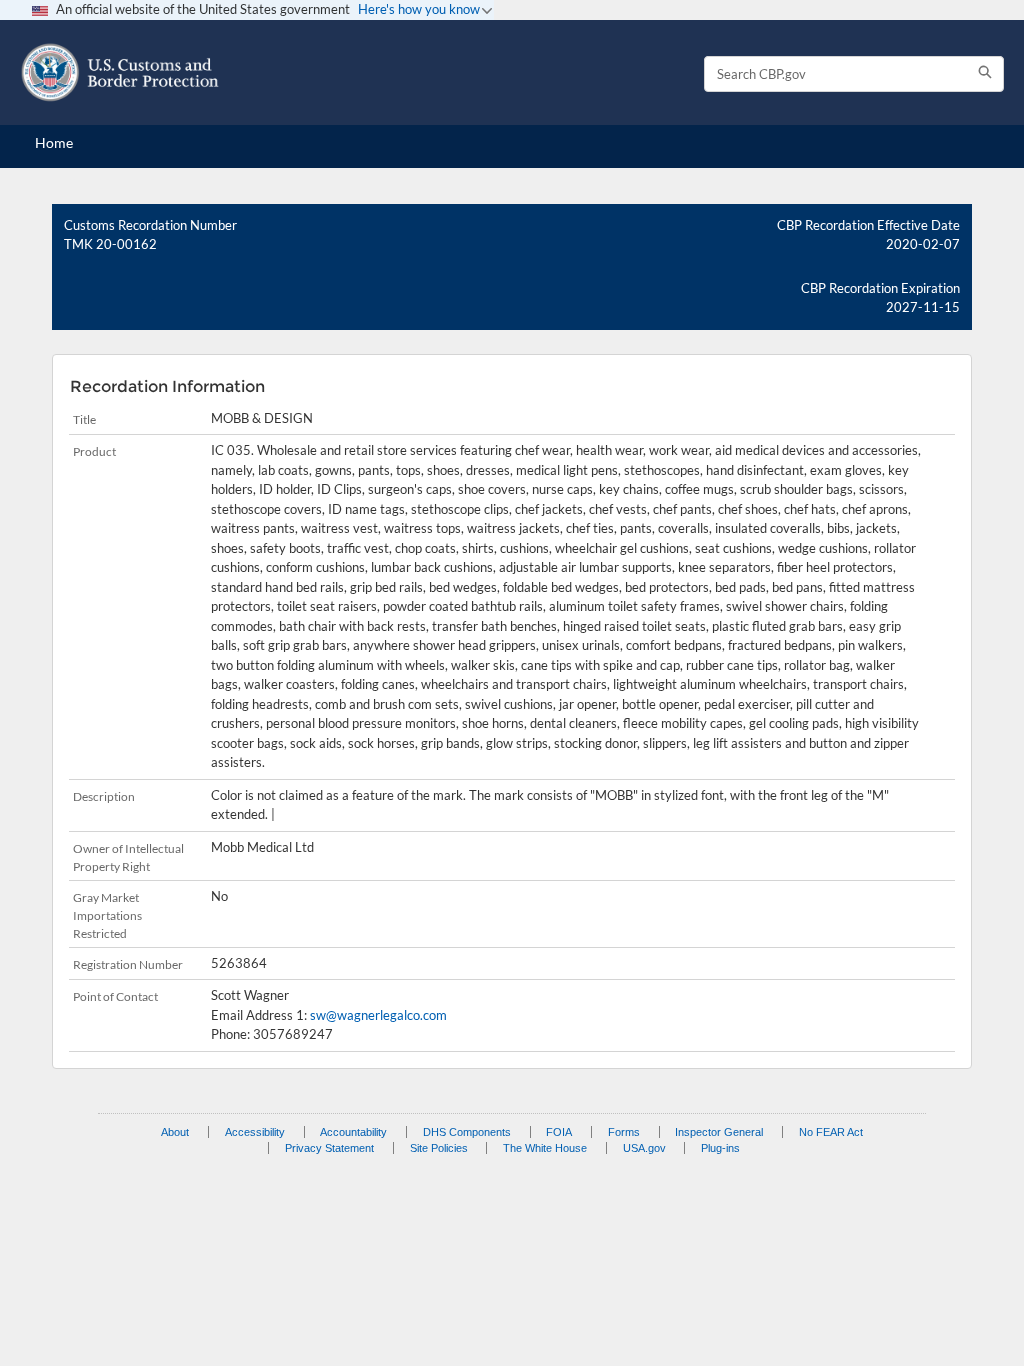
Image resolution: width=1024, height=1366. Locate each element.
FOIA (559, 1132)
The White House (545, 1148)
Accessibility (255, 1132)
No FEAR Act (831, 1132)
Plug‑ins (720, 1148)
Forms (624, 1132)
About (175, 1132)
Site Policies (439, 1148)
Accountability (353, 1132)
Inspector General (719, 1132)
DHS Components (467, 1132)
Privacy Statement (329, 1148)
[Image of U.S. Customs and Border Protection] (120, 72)
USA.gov (644, 1148)
